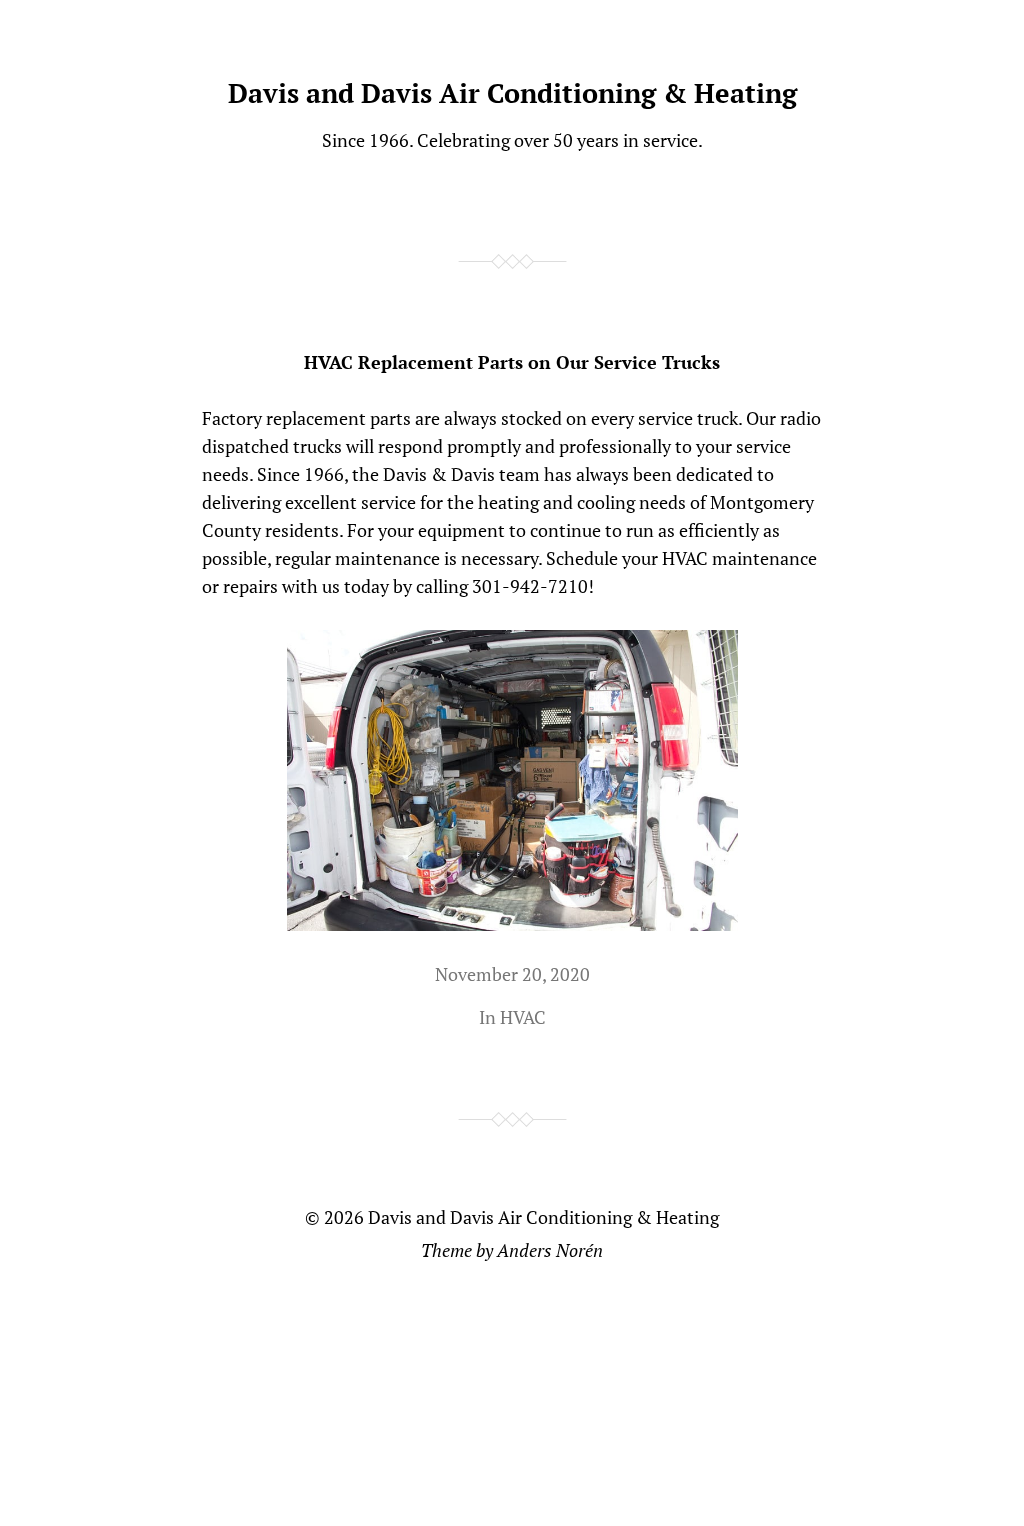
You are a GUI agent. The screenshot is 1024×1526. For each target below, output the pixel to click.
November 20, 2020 (512, 974)
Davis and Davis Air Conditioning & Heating (512, 93)
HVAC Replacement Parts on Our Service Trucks (512, 362)
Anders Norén (550, 1250)
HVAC (523, 1017)
